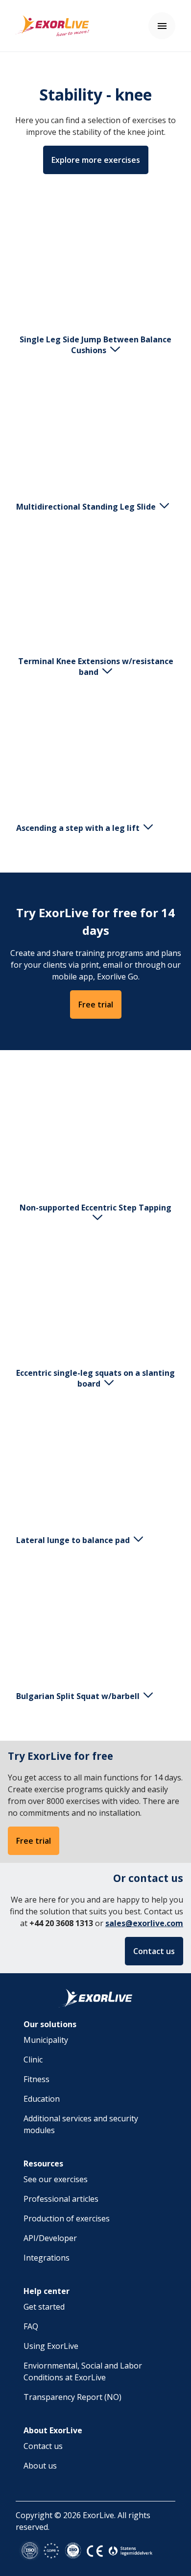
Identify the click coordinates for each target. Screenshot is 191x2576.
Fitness (36, 2079)
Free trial (96, 1005)
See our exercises (56, 2179)
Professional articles (61, 2199)
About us (40, 2466)
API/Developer (50, 2238)
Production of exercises (67, 2218)
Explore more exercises (96, 160)
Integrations (47, 2258)
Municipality (46, 2040)
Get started (44, 2307)
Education (42, 2099)
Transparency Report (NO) (72, 2397)
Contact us (154, 1951)
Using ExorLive (51, 2346)
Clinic (33, 2060)
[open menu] (162, 26)
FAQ (31, 2326)
